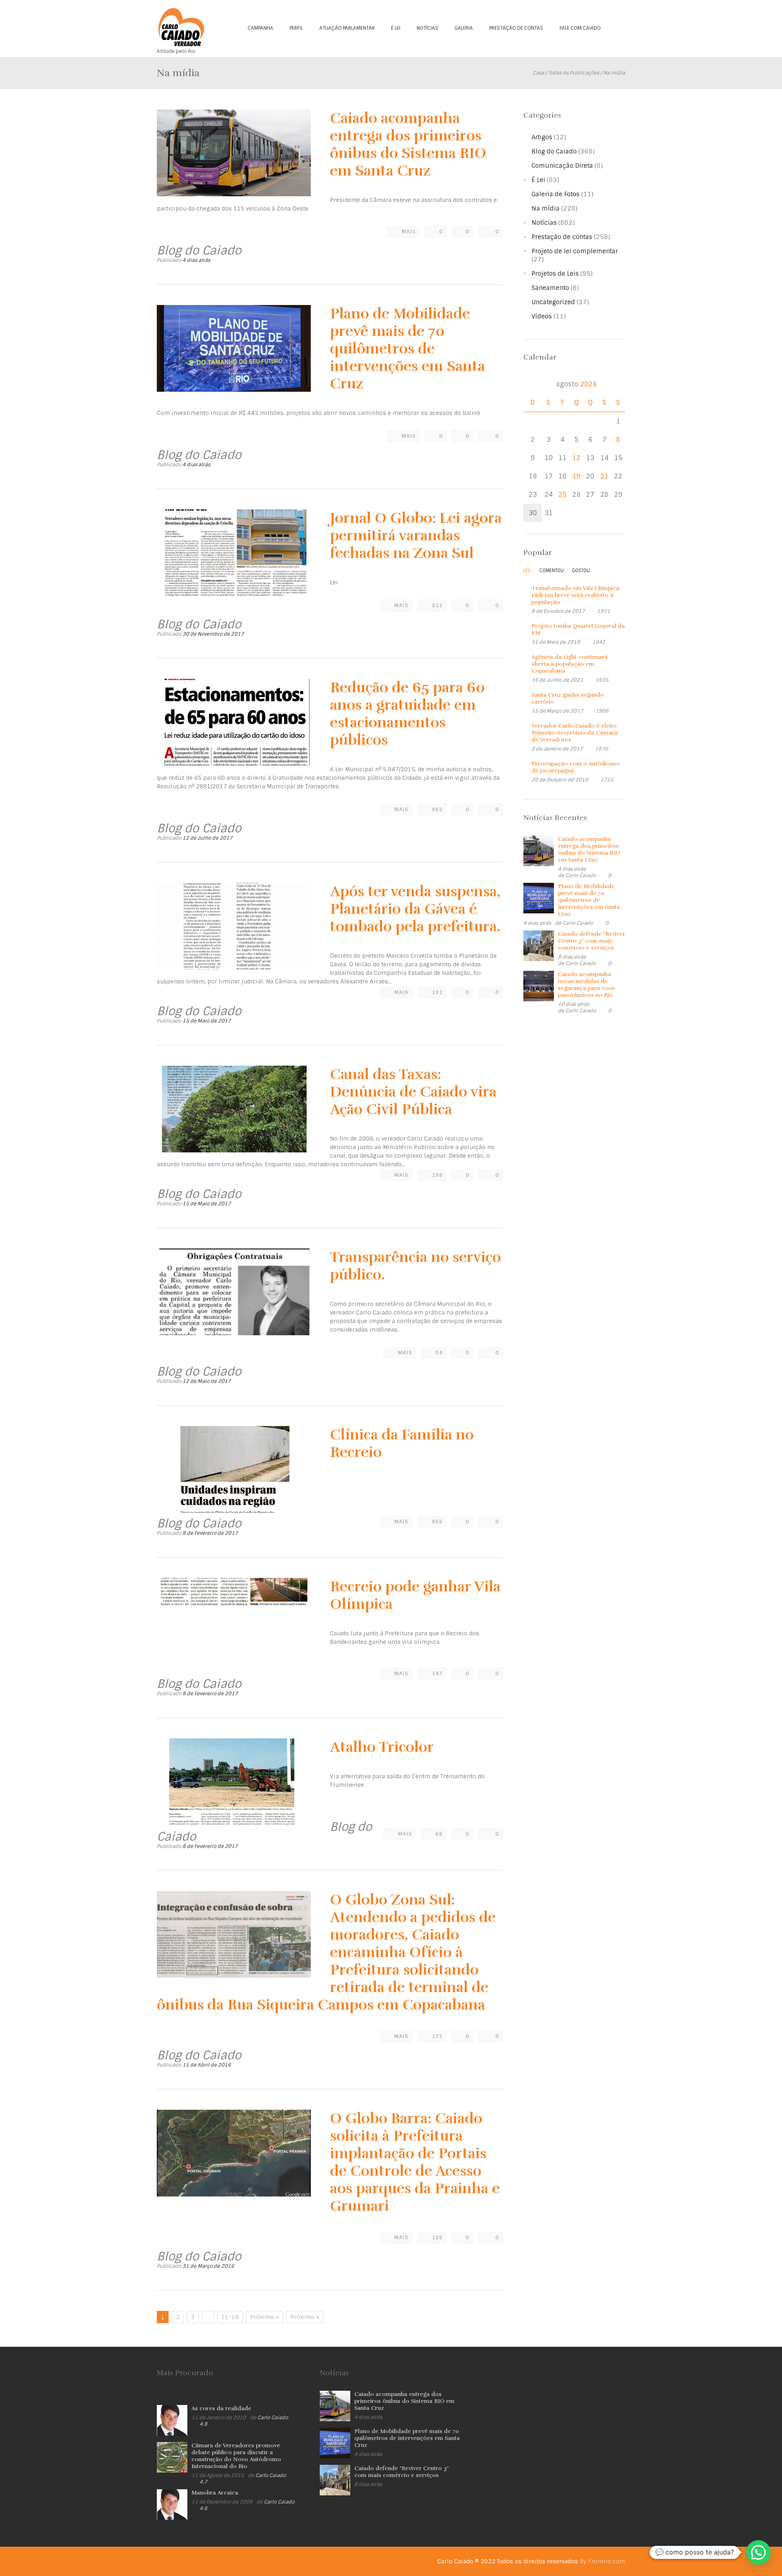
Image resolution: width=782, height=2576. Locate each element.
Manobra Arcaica (215, 2493)
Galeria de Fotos (556, 194)
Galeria (464, 28)
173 (437, 2036)
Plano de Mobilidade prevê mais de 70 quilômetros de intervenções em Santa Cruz (407, 349)
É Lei (396, 28)
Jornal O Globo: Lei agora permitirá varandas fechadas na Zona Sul (416, 535)
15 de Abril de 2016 (207, 2065)
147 (437, 1674)
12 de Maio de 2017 (207, 1381)
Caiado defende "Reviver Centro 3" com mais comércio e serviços (592, 941)
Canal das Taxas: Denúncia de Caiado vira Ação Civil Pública (413, 1092)
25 (562, 495)
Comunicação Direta (562, 166)
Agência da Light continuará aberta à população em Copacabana (570, 664)
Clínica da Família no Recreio (402, 1443)
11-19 (230, 2317)
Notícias (427, 28)
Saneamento (550, 288)
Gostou (581, 570)
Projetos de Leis (555, 274)
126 (437, 2238)
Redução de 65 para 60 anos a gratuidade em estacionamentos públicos (407, 714)
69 (439, 1834)
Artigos (542, 137)
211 (437, 606)
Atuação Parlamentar (347, 28)
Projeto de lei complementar (575, 251)
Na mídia (546, 208)
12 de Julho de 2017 (208, 838)
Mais (409, 232)
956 (437, 1522)
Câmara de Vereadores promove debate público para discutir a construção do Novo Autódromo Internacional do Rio (236, 2456)
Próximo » (265, 2317)
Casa (538, 73)
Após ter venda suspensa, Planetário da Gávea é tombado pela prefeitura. (415, 909)
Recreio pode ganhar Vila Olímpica (415, 1595)
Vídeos (542, 316)
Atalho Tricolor (382, 1747)
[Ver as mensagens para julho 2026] (533, 384)
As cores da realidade (221, 2408)
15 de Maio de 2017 (207, 1021)
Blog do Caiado (554, 151)
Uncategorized (553, 302)
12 (576, 458)
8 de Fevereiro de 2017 (210, 1533)
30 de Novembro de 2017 (213, 634)
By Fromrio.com (602, 2561)
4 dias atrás (196, 260)
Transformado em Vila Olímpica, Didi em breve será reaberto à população (576, 595)
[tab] (527, 573)
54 (439, 1353)
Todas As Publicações (574, 73)
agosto (576, 384)
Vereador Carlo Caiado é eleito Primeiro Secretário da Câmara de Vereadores (574, 733)
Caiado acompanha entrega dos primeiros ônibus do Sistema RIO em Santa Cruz (408, 144)
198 (437, 1175)
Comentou (551, 570)
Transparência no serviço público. (415, 1266)
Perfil (296, 28)
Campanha (260, 28)
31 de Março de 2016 (208, 2266)
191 (437, 992)
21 (604, 476)
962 (437, 810)
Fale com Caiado (580, 28)
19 (576, 476)
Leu (527, 570)
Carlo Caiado (581, 875)
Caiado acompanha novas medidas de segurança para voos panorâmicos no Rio (586, 985)
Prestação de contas (516, 28)
